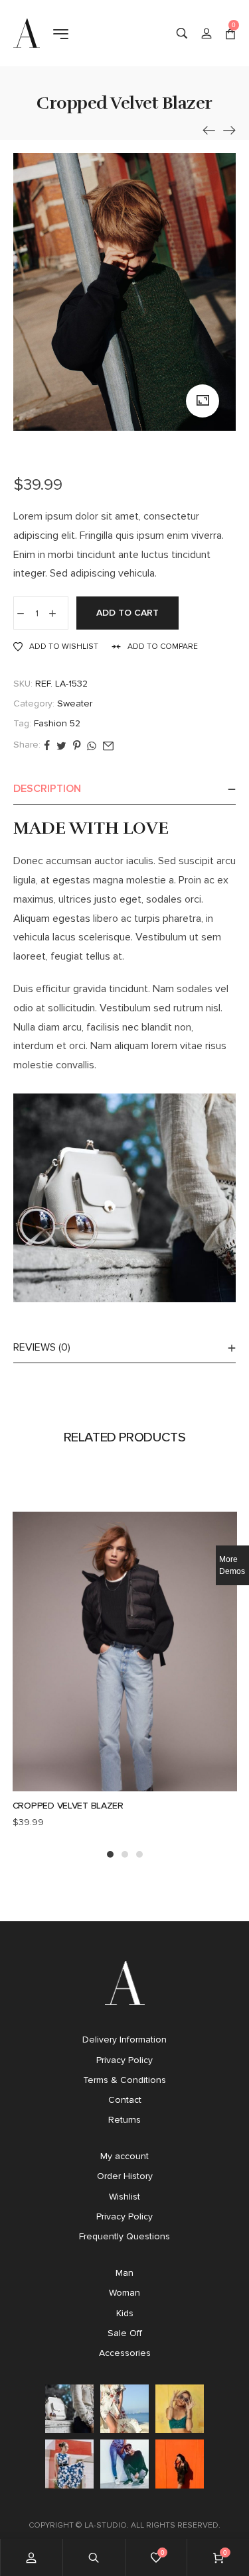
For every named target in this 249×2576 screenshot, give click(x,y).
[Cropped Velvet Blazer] (209, 130)
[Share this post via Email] (108, 745)
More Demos (232, 1565)
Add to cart (127, 613)
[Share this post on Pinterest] (77, 745)
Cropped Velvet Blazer (68, 1806)
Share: (27, 745)
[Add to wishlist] (125, 1787)
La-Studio (106, 2525)
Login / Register (207, 33)
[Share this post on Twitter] (61, 745)
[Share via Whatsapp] (92, 745)
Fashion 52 (57, 723)
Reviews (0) (42, 1347)
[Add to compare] (153, 1787)
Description (47, 788)
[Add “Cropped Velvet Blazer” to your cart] (97, 1787)
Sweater (75, 703)
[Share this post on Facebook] (47, 745)
